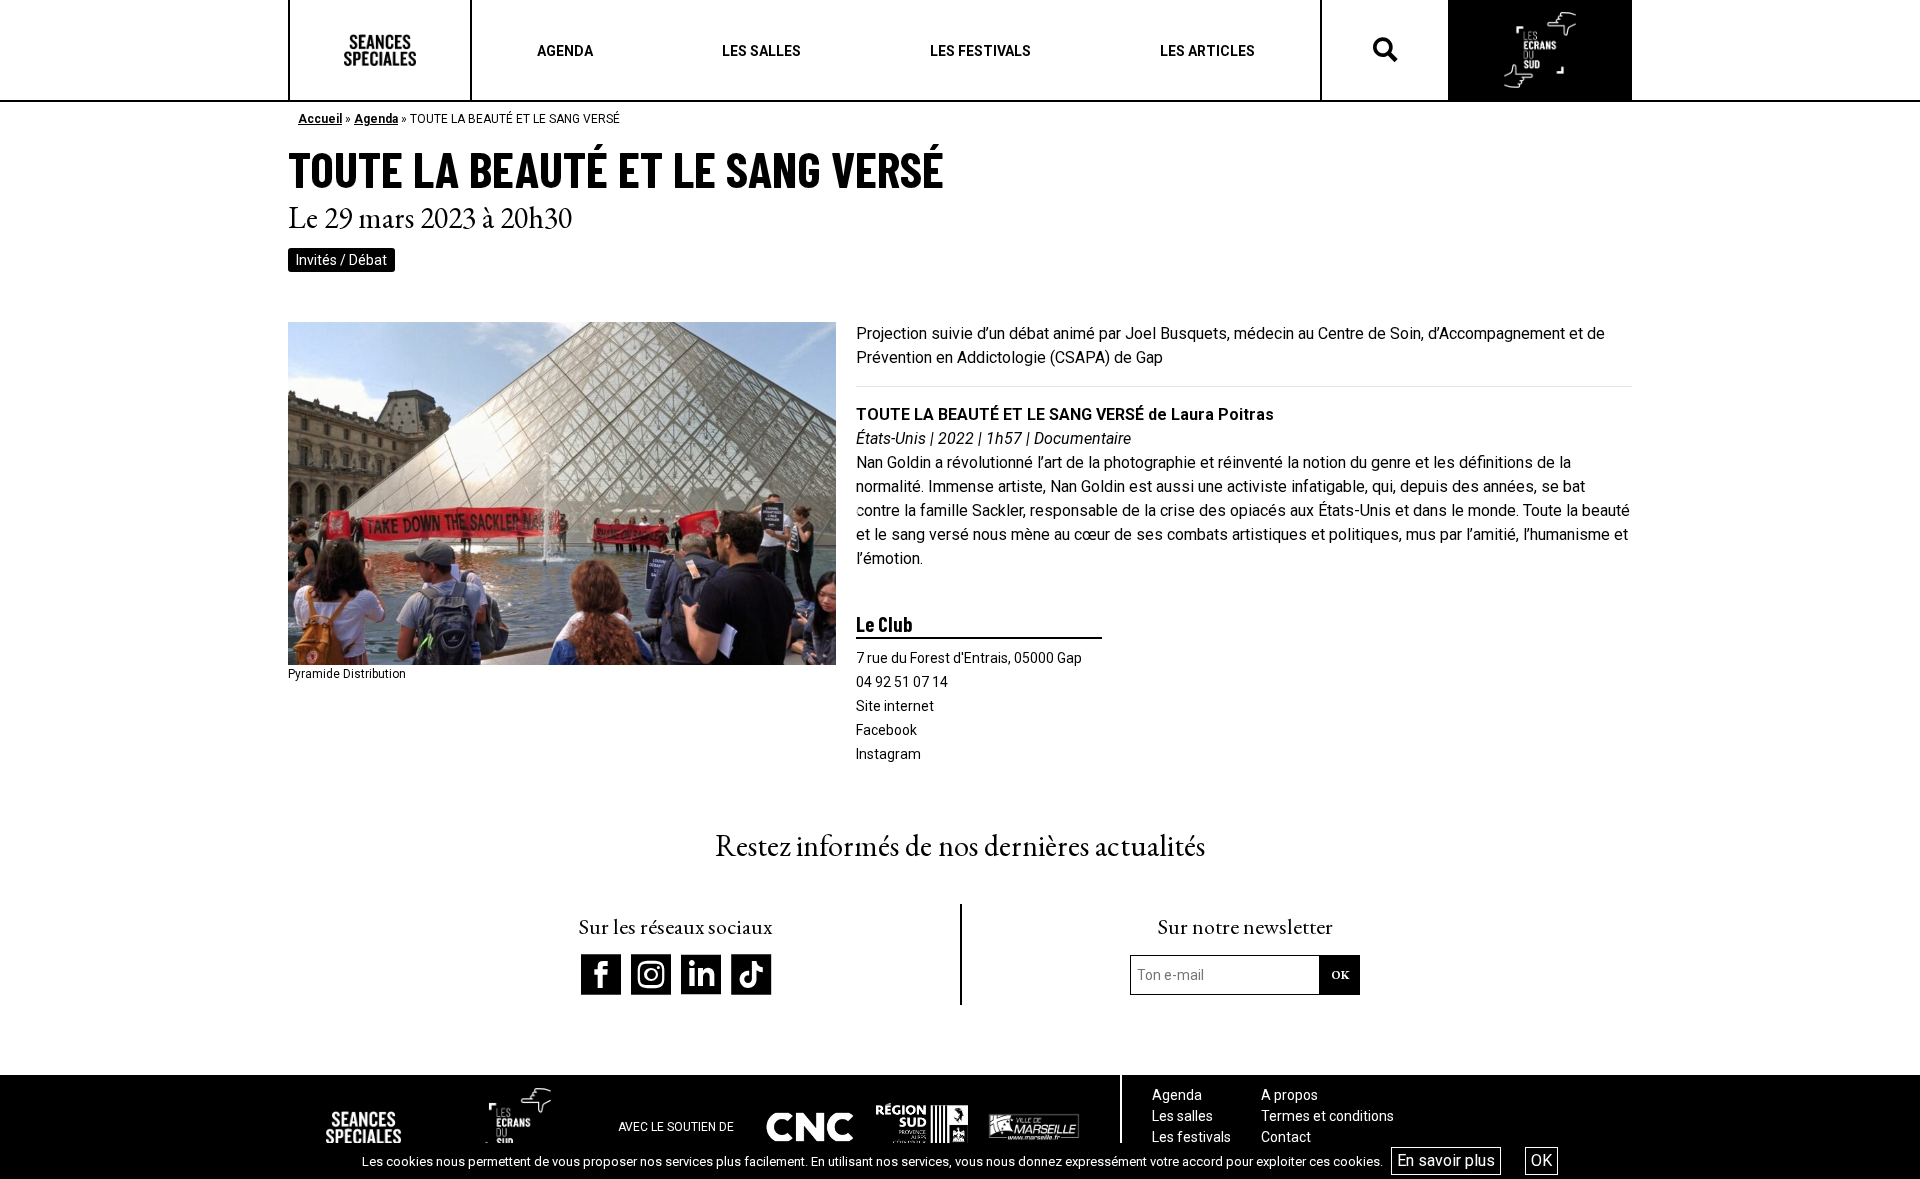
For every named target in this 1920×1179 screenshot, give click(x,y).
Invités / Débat (341, 260)
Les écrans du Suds (1540, 50)
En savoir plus (1446, 1160)
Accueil (320, 119)
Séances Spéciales (380, 50)
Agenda (376, 119)
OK (1541, 1160)
